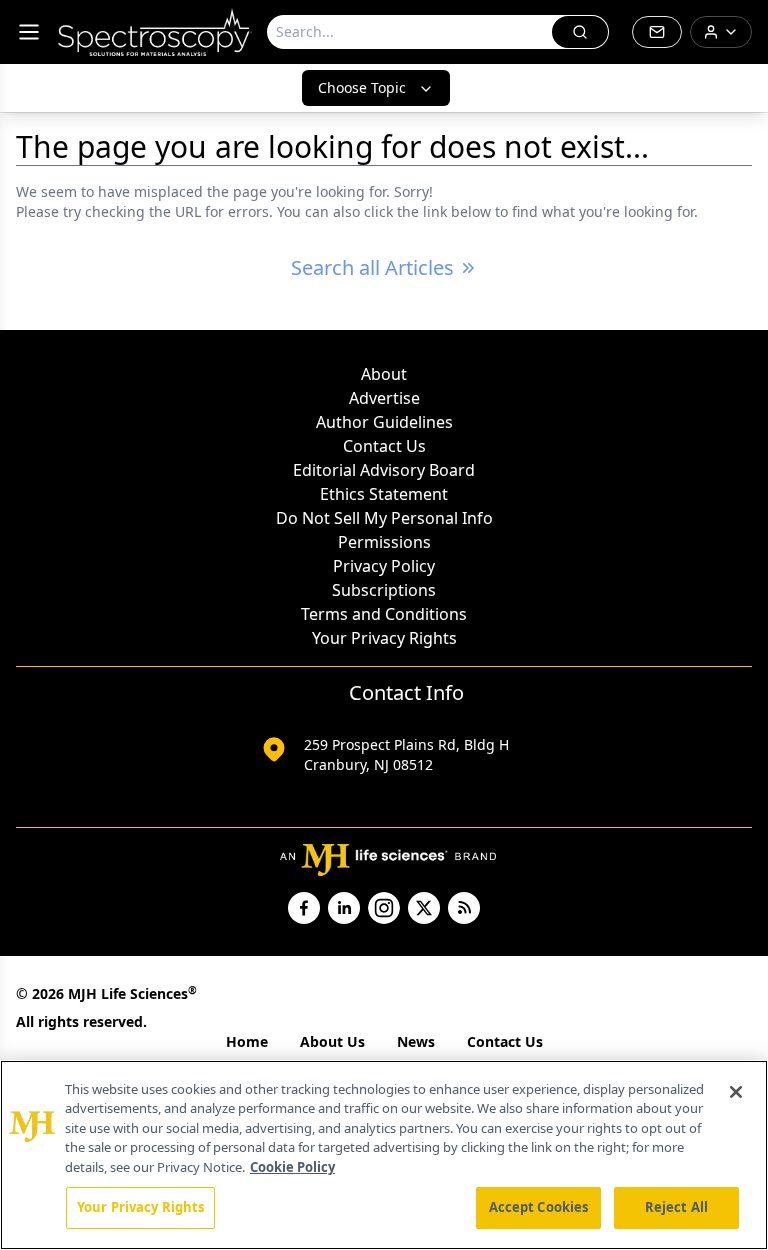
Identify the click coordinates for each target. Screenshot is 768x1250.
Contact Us (384, 446)
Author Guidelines (384, 422)
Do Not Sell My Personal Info (384, 518)
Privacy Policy (384, 566)
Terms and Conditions (384, 614)
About (384, 374)
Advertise (384, 398)
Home (247, 1041)
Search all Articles (372, 267)
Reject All (676, 1207)
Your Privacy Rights (384, 638)
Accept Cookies (539, 1207)
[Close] (736, 1092)
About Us (332, 1041)
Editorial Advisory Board (384, 470)
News (416, 1041)
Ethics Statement (384, 494)
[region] (384, 1155)
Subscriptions (384, 590)
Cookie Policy (292, 1167)
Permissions (384, 542)
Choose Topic (362, 87)
